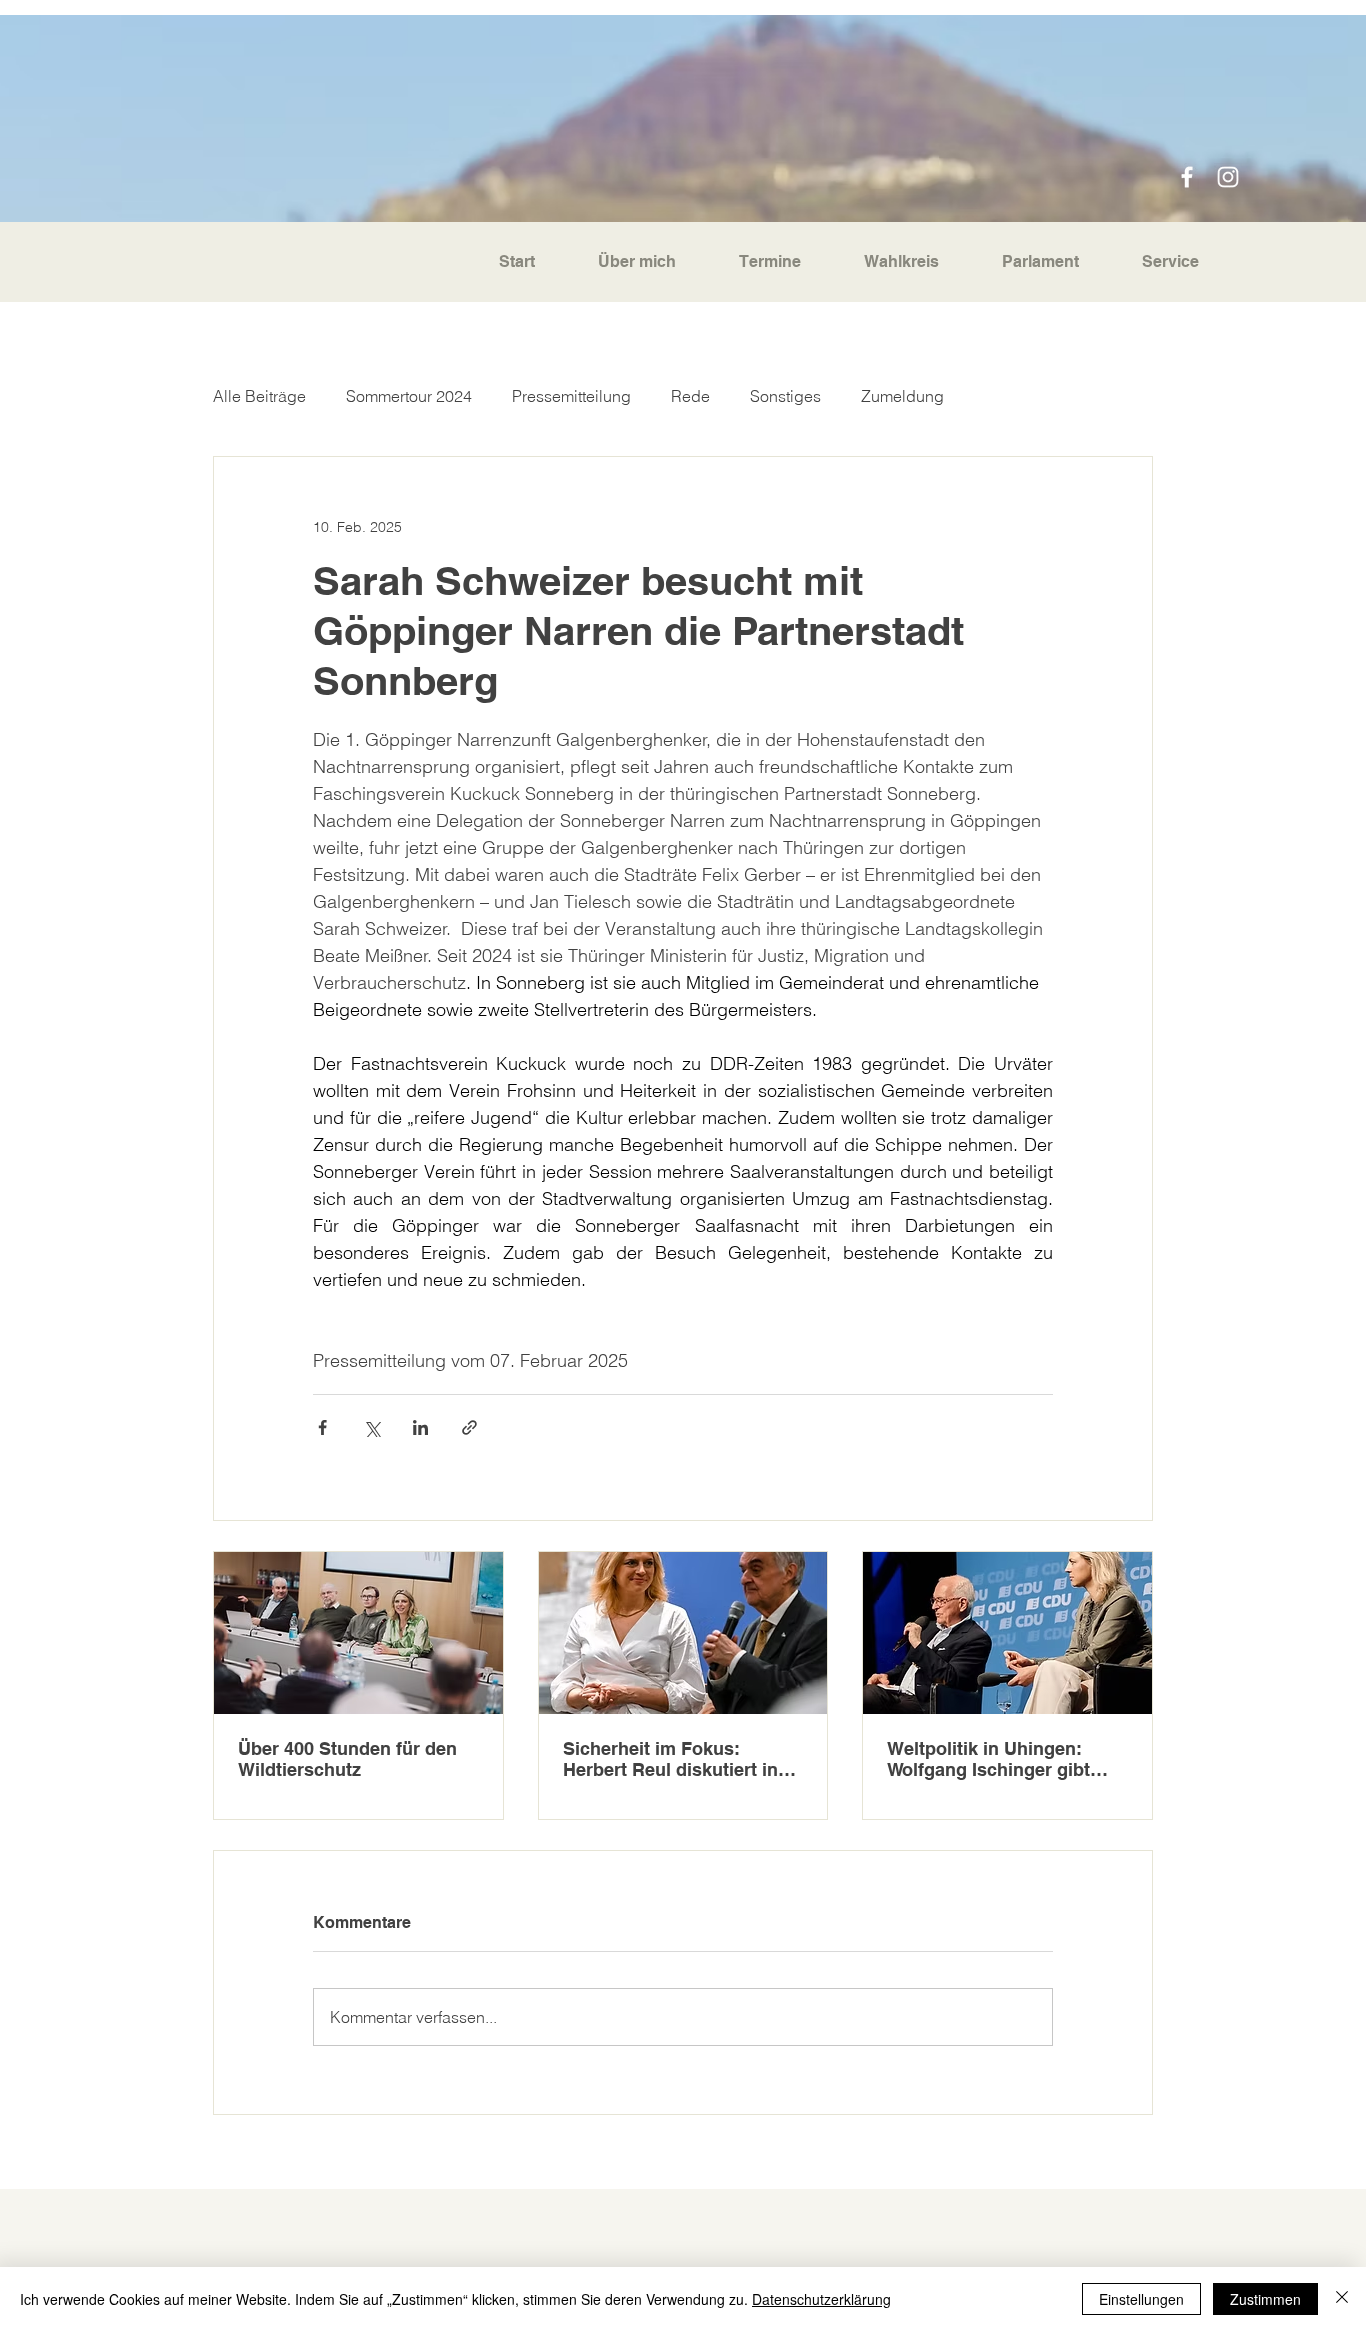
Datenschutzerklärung (821, 2299)
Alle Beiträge (259, 396)
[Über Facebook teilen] (322, 1427)
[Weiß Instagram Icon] (1228, 177)
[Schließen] (1342, 2299)
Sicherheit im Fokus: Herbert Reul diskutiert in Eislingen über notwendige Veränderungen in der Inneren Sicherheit (677, 1759)
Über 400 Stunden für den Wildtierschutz (347, 1759)
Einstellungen (1141, 2299)
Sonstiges (785, 396)
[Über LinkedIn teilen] (420, 1427)
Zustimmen (1265, 2299)
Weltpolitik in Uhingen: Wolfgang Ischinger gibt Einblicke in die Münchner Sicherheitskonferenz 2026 (1000, 1759)
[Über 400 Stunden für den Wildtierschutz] (358, 1633)
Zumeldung (902, 396)
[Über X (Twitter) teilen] (371, 1427)
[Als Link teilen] (469, 1427)
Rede (690, 396)
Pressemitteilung (571, 396)
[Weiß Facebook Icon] (1187, 177)
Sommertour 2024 (409, 396)
